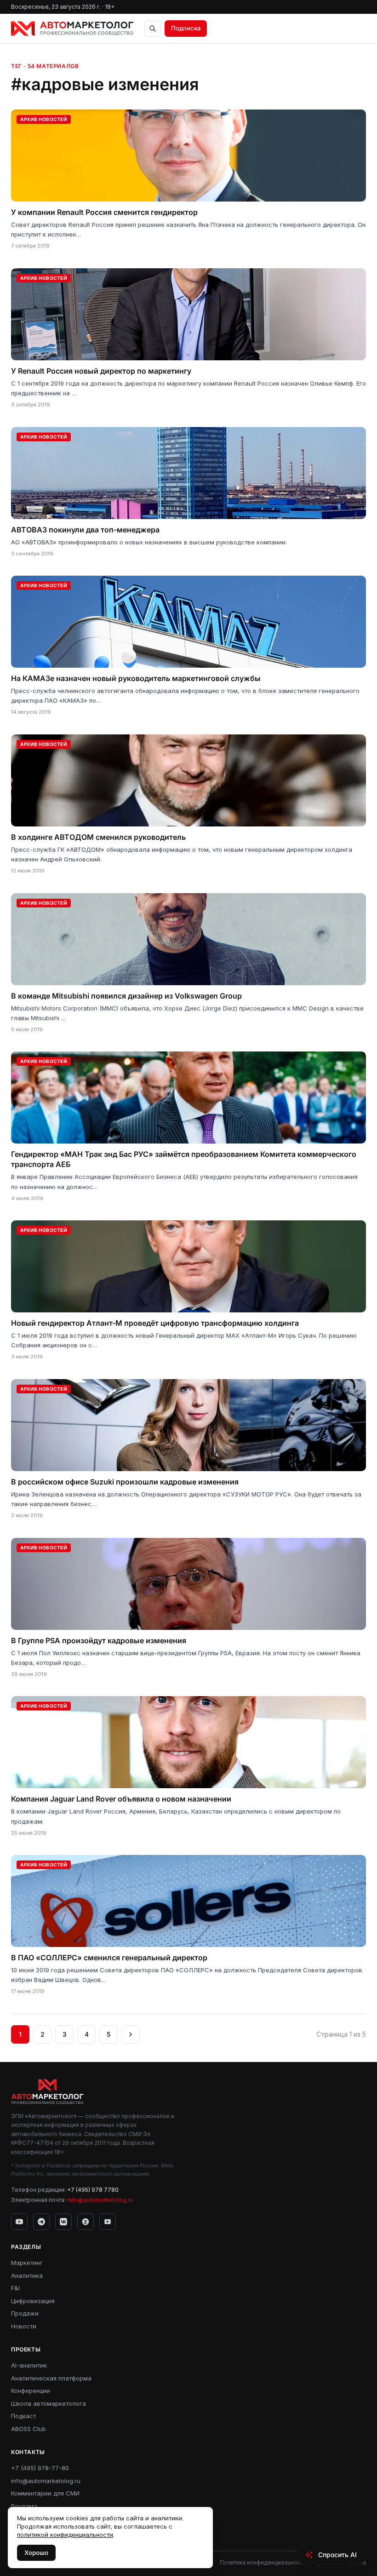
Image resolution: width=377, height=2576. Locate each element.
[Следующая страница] (131, 2034)
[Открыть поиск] (153, 29)
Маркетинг (27, 2263)
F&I (15, 2288)
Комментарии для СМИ (45, 2493)
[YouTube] (19, 2222)
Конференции (31, 2391)
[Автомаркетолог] (72, 29)
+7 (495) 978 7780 (93, 2190)
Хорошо (36, 2553)
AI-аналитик (29, 2365)
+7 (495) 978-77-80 (40, 2468)
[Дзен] (86, 2222)
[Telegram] (41, 2222)
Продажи (25, 2313)
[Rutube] (108, 2222)
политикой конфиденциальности (65, 2535)
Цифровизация (33, 2301)
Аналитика (27, 2276)
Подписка (186, 28)
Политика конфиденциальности (263, 2562)
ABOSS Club (29, 2429)
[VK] (63, 2222)
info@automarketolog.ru (100, 2200)
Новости (24, 2326)
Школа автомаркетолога (49, 2403)
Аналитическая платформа (51, 2378)
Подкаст (23, 2416)
